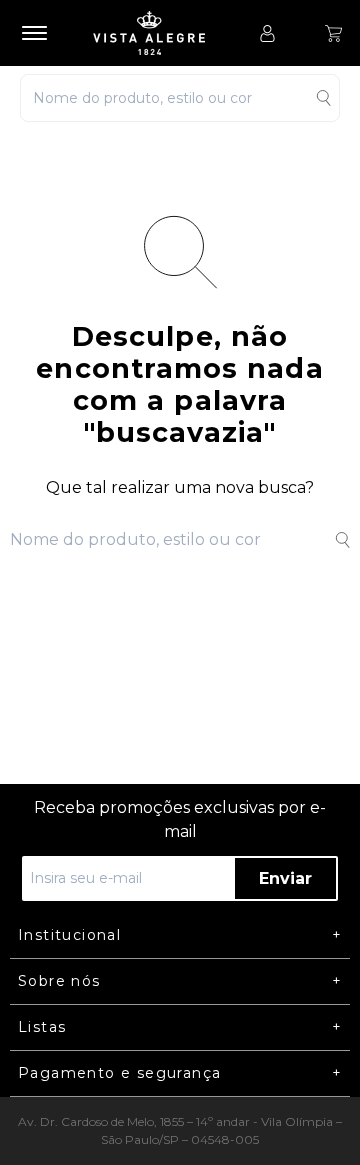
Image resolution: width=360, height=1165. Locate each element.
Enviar (285, 878)
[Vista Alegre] (159, 33)
